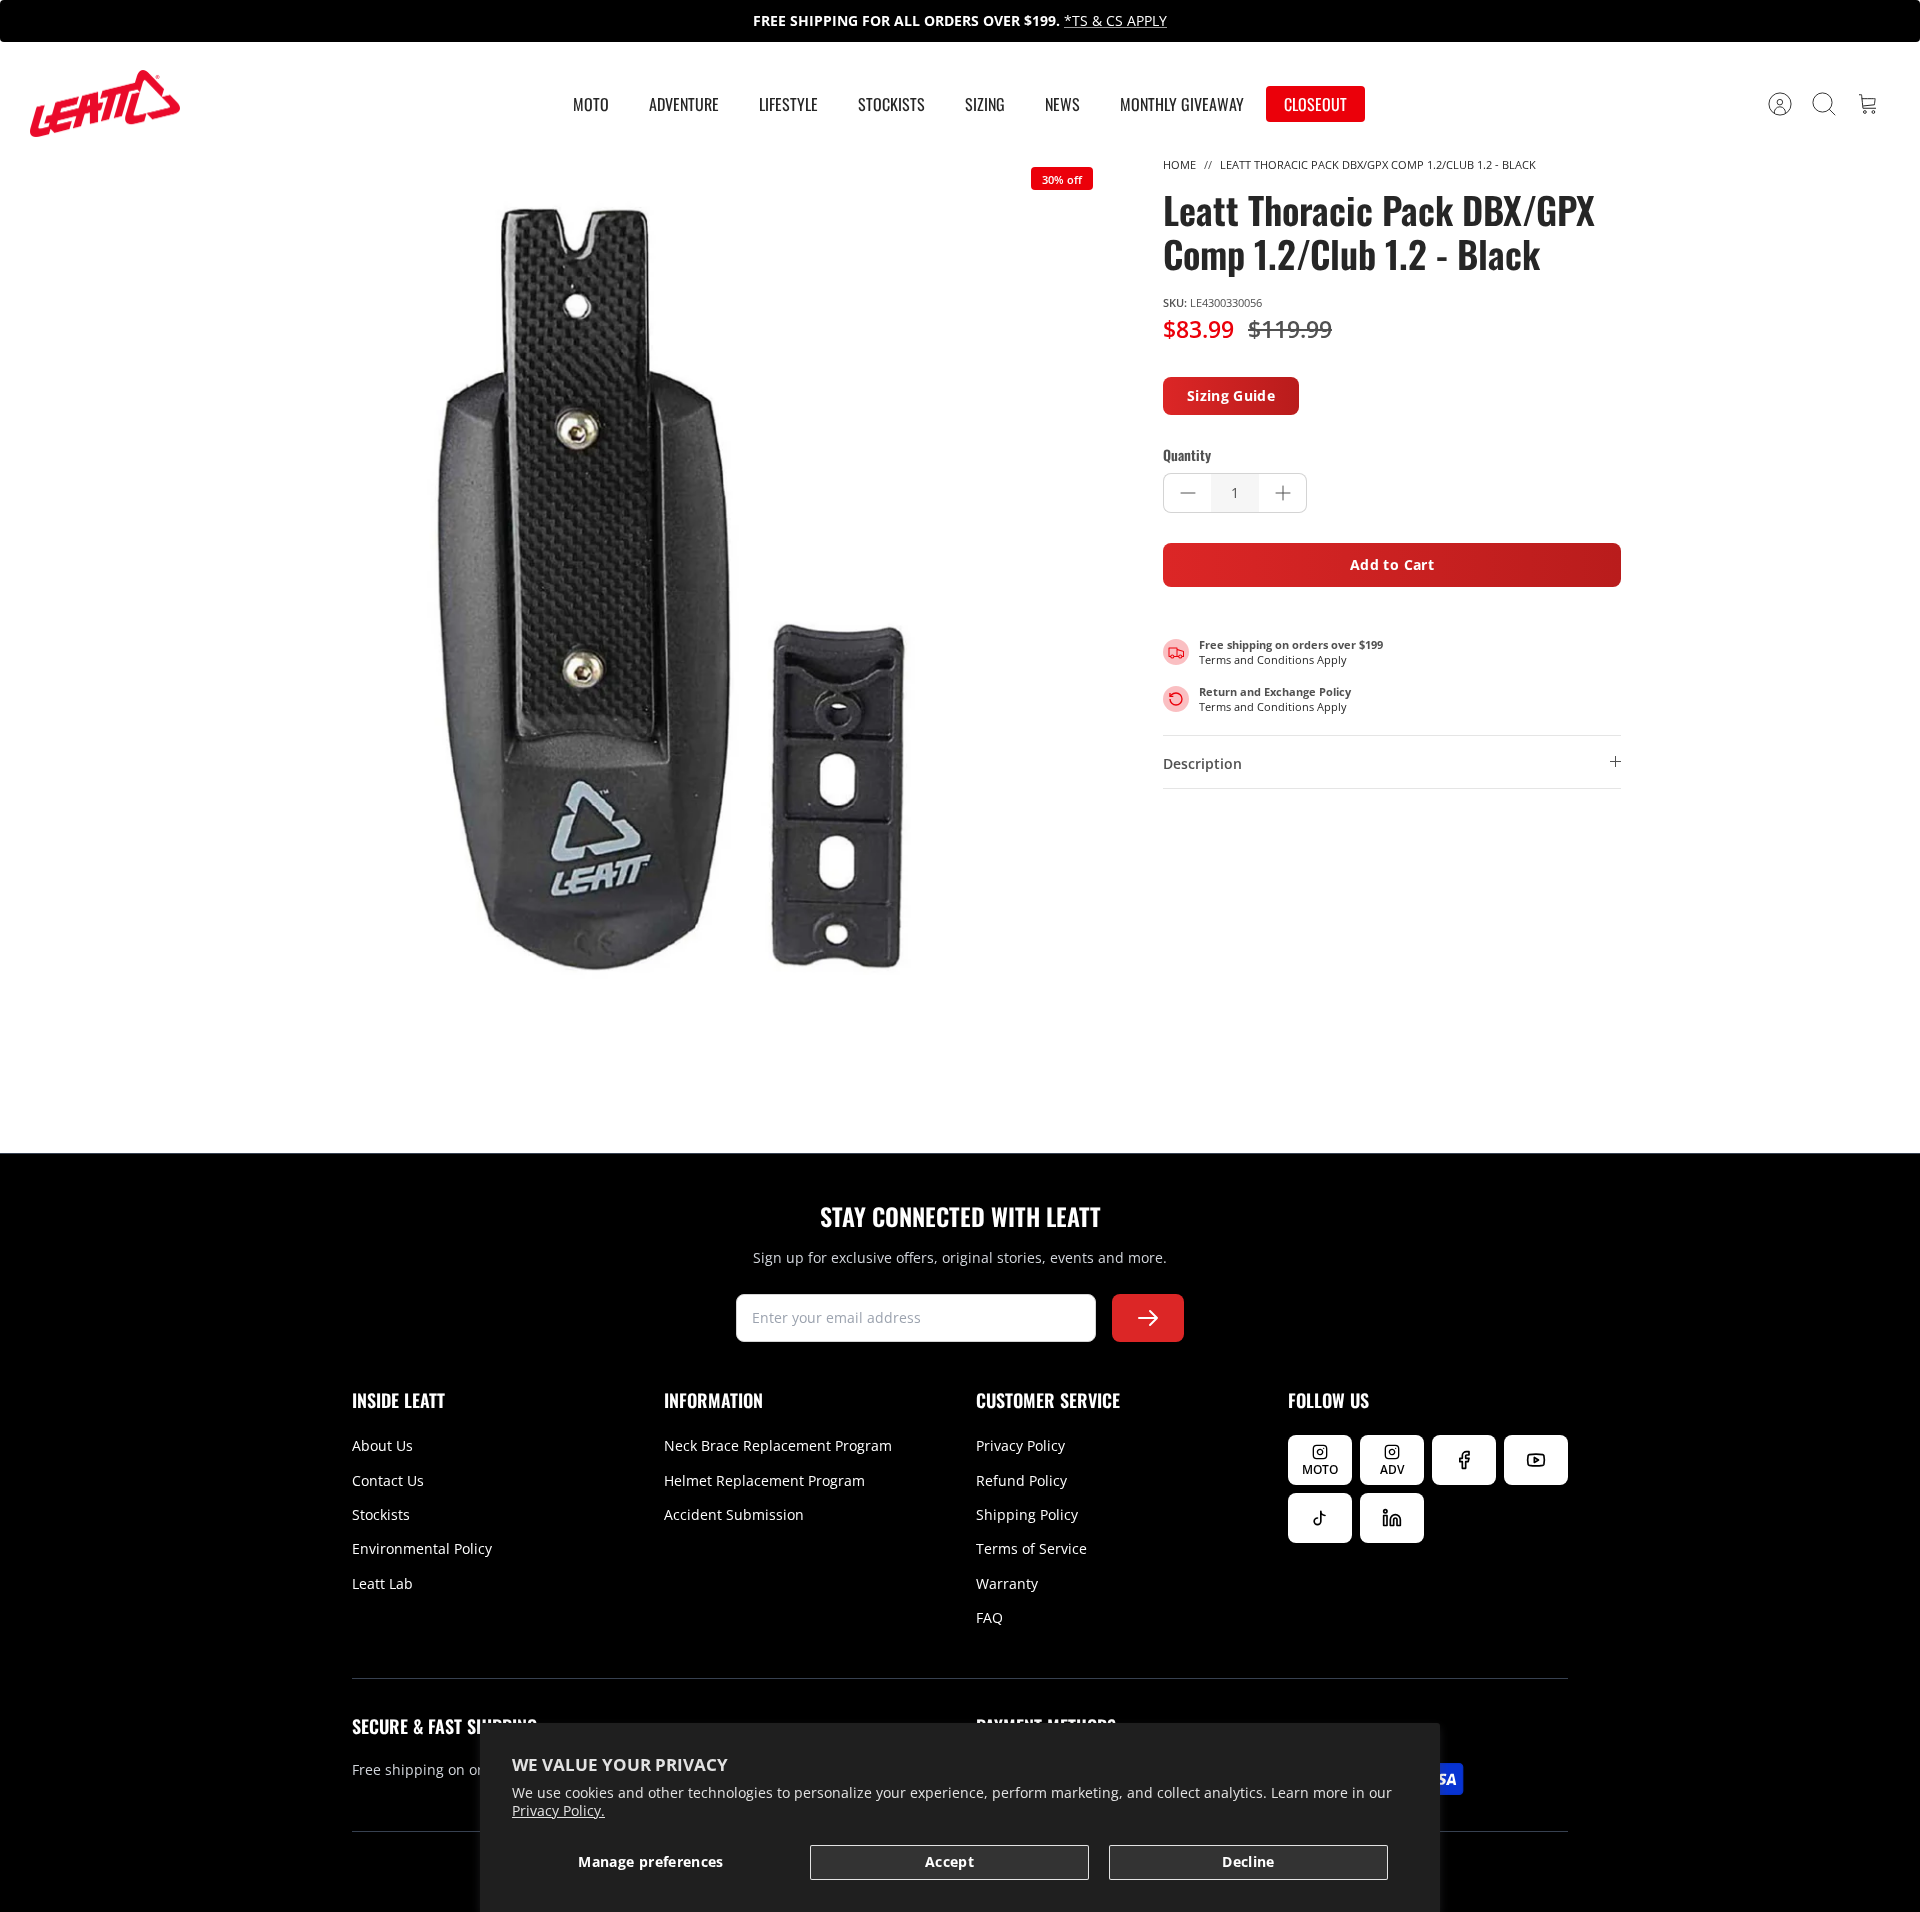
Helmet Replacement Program (764, 1480)
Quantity (1187, 455)
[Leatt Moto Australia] (105, 104)
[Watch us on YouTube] (1536, 1460)
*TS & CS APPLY (1115, 20)
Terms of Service (1031, 1548)
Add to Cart (1392, 564)
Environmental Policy (422, 1548)
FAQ (989, 1617)
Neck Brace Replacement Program (778, 1445)
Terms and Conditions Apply (1273, 659)
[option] (671, 589)
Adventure (684, 104)
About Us (382, 1445)
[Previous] (599, 21)
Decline (1248, 1861)
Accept (949, 1861)
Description (1202, 763)
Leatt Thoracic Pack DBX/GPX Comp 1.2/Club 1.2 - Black (1378, 164)
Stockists (891, 104)
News (1062, 104)
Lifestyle (788, 104)
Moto (591, 104)
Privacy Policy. (558, 1810)
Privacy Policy (1020, 1445)
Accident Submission (734, 1514)
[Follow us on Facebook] (1464, 1460)
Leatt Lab (382, 1583)
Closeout (1315, 104)
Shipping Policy (1027, 1514)
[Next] (1321, 21)
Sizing (985, 104)
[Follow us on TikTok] (1320, 1518)
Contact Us (388, 1480)
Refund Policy (1021, 1480)
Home (1179, 164)
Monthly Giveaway (1182, 104)
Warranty (1007, 1583)
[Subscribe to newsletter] (1148, 1318)
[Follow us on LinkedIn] (1392, 1518)
